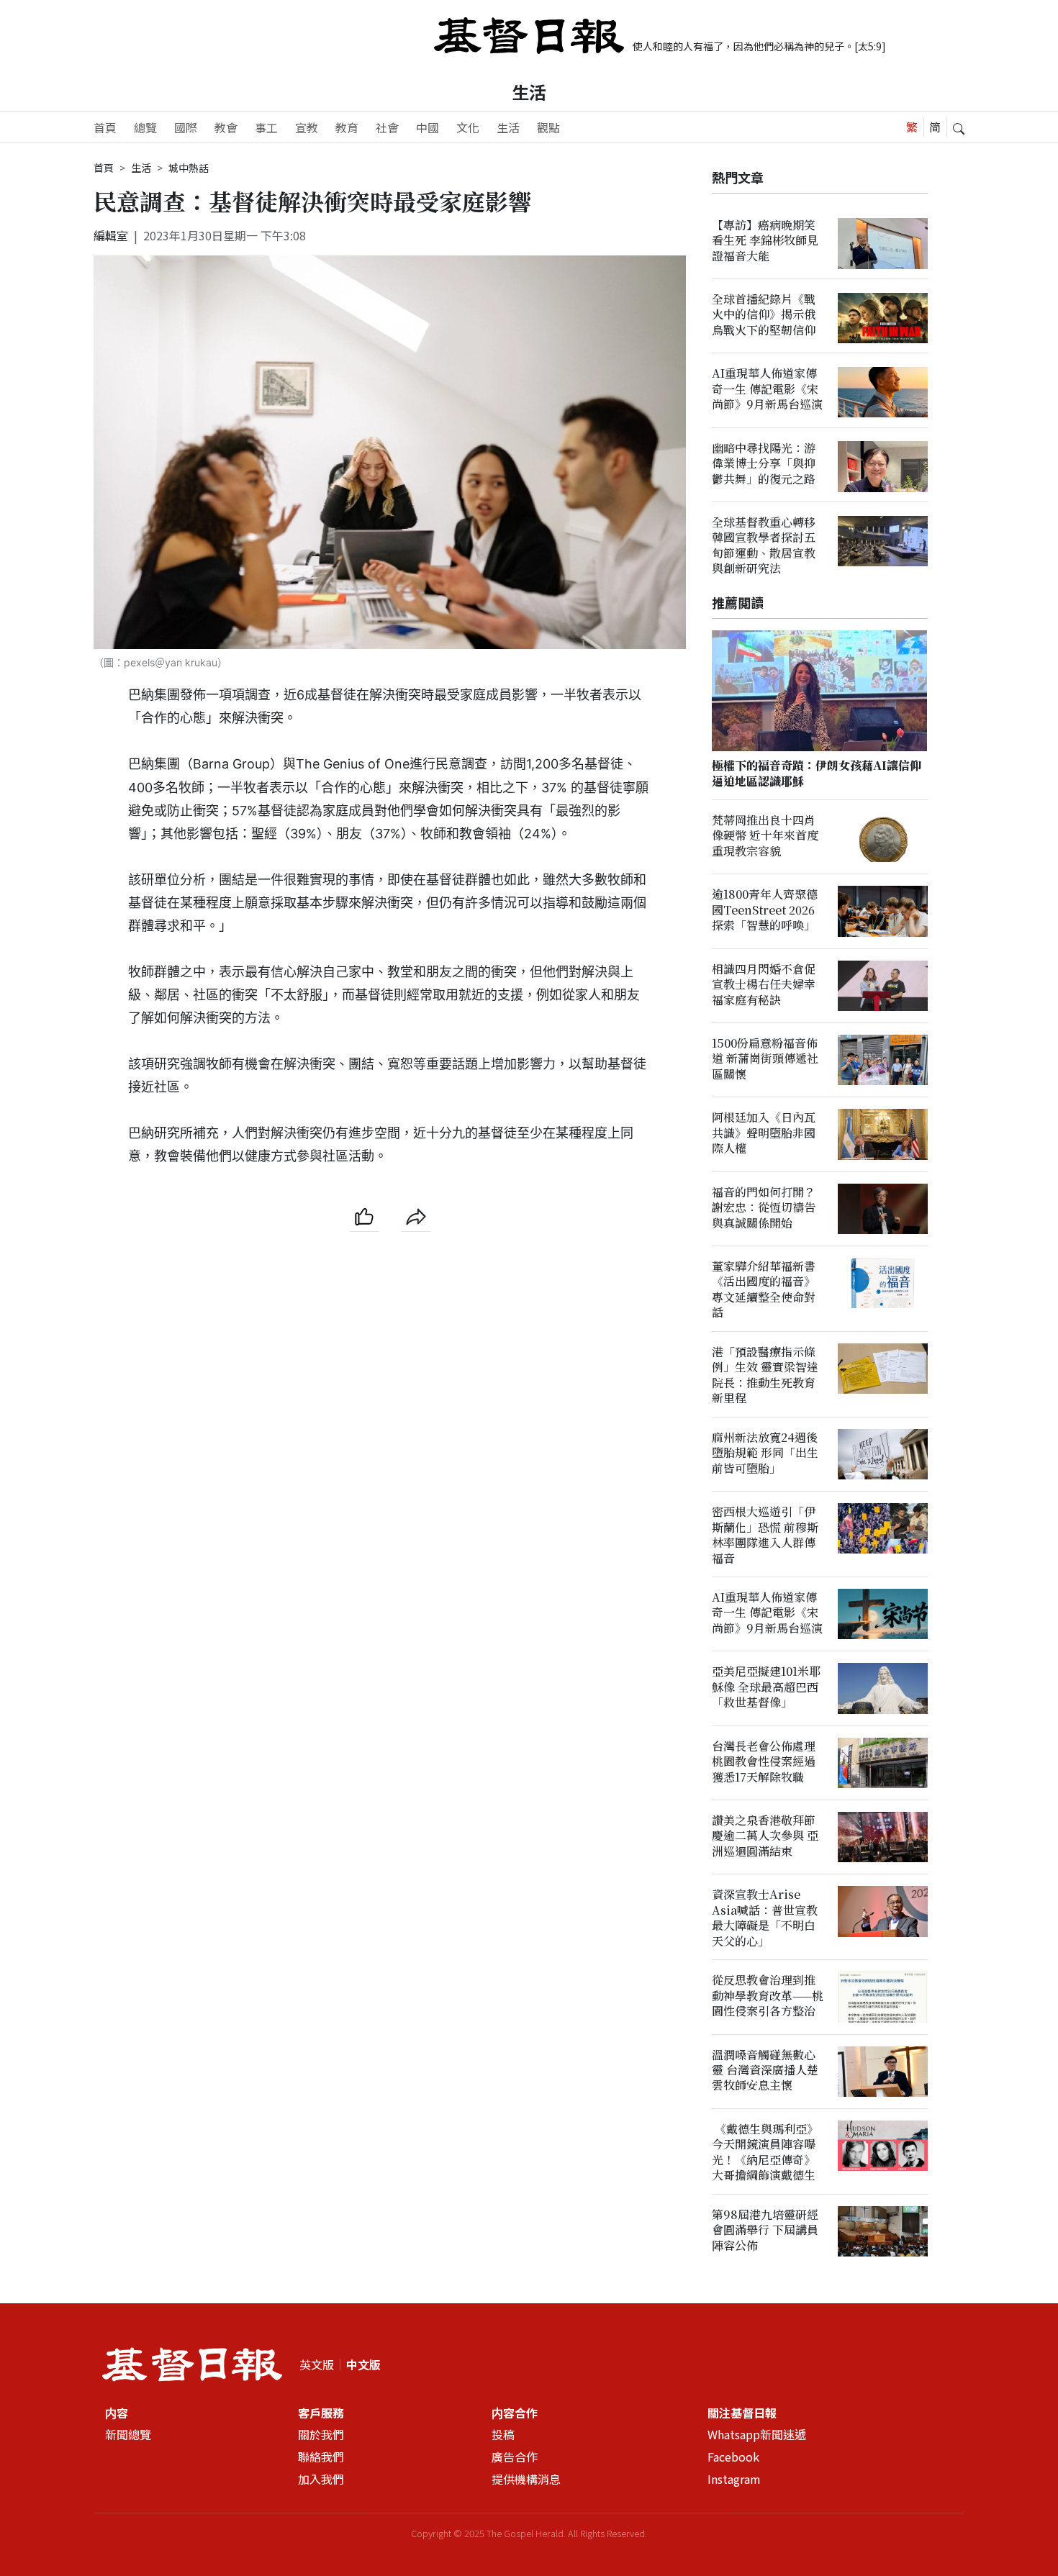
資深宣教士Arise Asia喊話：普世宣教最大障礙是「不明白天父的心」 (765, 1918)
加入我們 (321, 2479)
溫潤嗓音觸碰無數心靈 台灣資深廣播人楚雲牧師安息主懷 (765, 2070)
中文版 (363, 2364)
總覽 (145, 127)
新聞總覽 (128, 2434)
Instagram (734, 2479)
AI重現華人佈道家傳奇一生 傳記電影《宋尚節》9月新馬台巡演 (767, 389)
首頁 (105, 127)
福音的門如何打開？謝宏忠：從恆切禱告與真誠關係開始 (764, 1207)
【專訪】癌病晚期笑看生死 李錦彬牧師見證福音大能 (765, 240)
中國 (428, 127)
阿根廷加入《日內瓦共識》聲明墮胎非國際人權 (764, 1133)
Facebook (733, 2457)
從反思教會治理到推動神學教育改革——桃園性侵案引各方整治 (768, 1996)
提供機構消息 (526, 2479)
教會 (226, 127)
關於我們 (321, 2434)
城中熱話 (189, 168)
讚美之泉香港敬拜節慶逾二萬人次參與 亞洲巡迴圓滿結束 (765, 1836)
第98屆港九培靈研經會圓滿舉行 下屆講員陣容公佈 (765, 2231)
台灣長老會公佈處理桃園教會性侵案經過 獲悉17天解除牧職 (764, 1761)
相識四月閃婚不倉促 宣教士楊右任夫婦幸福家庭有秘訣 (764, 984)
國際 (186, 127)
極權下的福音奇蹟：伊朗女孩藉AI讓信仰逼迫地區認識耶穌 (817, 774)
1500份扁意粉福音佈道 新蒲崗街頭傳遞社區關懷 (765, 1059)
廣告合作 (515, 2457)
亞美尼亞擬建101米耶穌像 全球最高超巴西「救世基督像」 (766, 1687)
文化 (468, 127)
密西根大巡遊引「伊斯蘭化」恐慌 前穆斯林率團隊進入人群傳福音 (765, 1535)
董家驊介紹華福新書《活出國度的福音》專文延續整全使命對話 (764, 1290)
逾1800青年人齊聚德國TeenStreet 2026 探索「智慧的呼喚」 (765, 910)
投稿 (503, 2434)
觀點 (548, 127)
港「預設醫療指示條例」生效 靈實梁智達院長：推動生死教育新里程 (765, 1375)
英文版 (317, 2364)
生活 (529, 92)
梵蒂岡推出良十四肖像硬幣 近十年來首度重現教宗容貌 (765, 836)
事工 (266, 127)
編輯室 (111, 235)
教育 (347, 127)
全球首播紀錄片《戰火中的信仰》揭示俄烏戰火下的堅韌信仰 (764, 315)
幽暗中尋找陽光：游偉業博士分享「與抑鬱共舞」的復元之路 (764, 463)
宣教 (307, 127)
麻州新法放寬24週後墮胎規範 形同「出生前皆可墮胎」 (765, 1453)
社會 (387, 127)
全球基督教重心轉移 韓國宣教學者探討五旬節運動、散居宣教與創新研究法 (764, 546)
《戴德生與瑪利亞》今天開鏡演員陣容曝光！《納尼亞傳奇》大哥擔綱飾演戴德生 (765, 2153)
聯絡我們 (321, 2457)
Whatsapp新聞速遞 (757, 2434)
